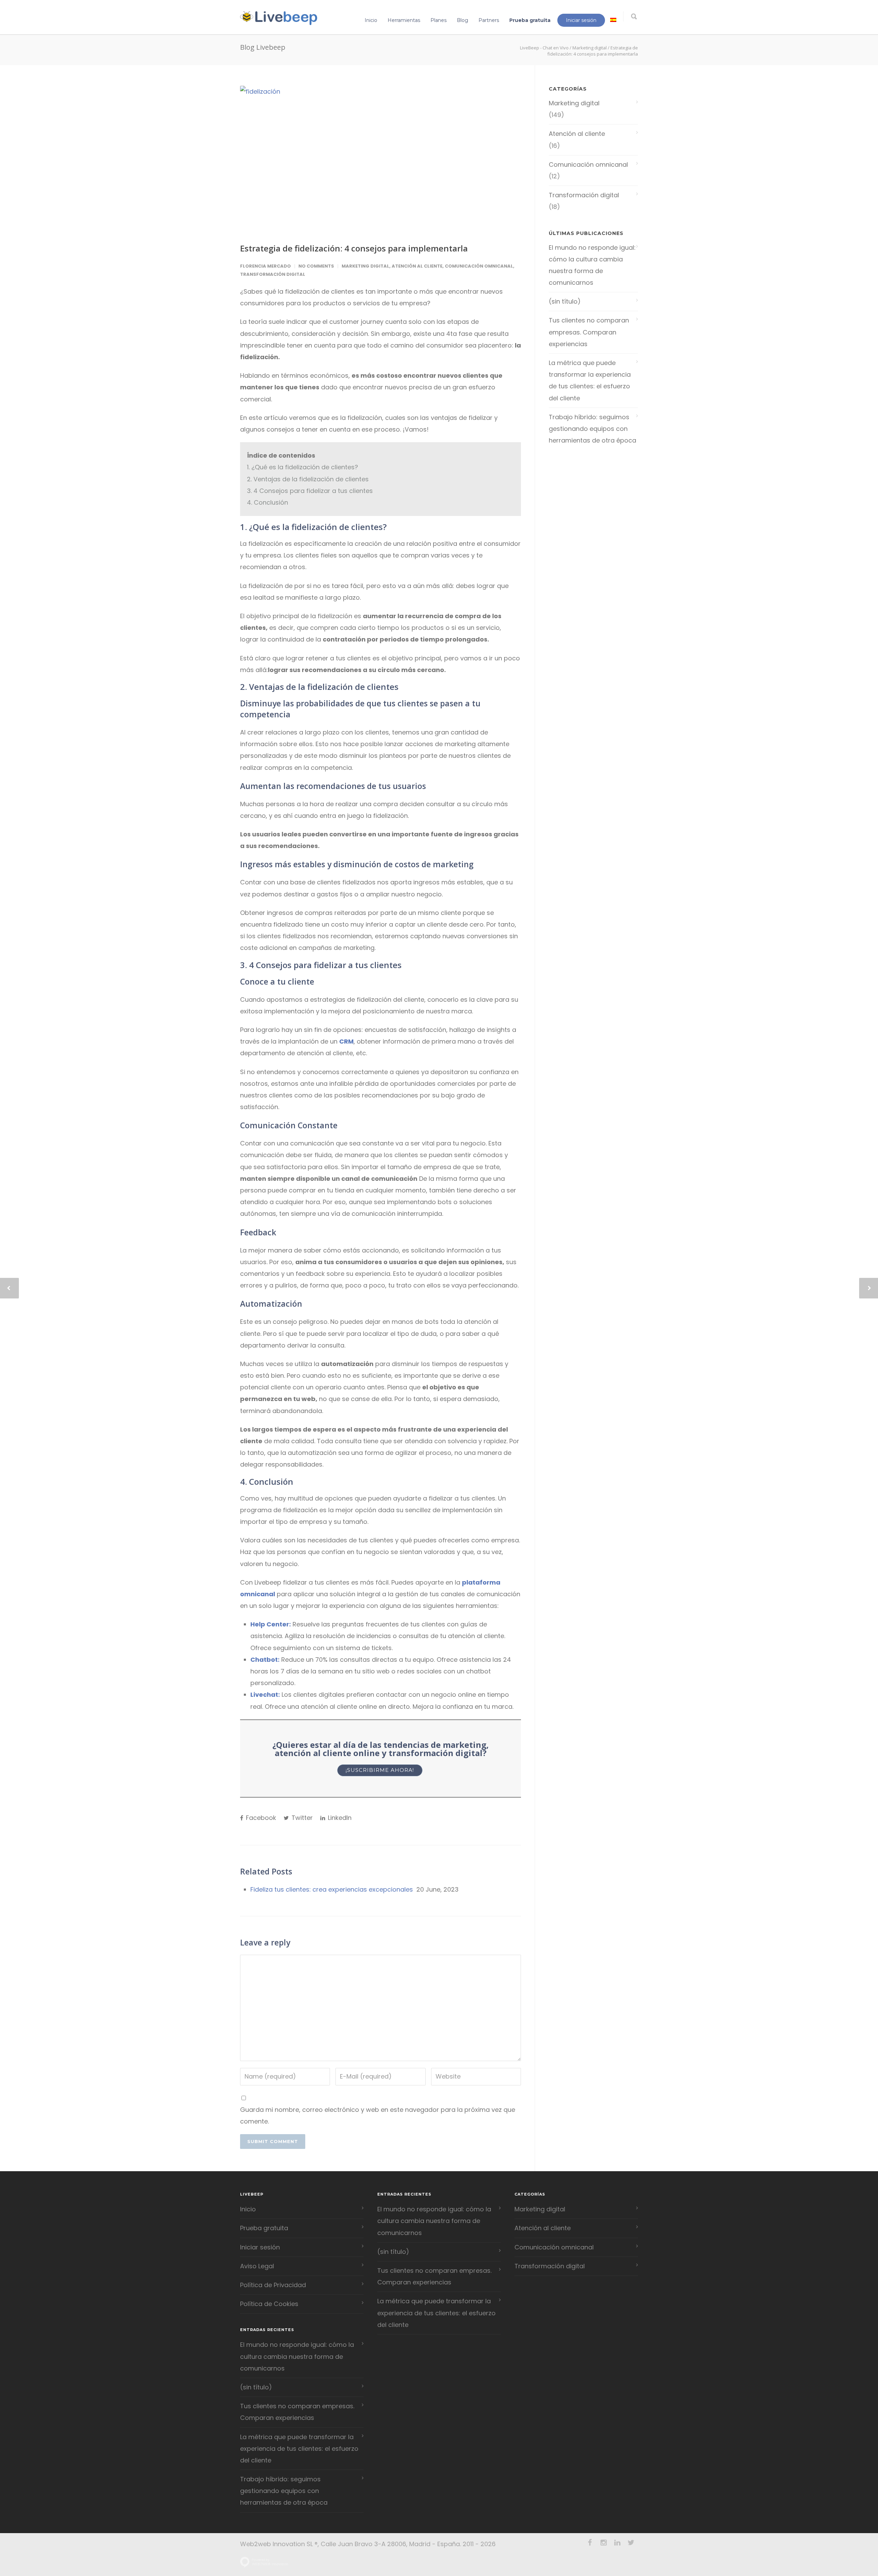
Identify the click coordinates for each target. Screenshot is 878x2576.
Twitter (301, 1818)
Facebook (260, 1818)
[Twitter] (631, 2543)
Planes (438, 20)
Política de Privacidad (273, 2285)
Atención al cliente (417, 266)
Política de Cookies (269, 2304)
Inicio (371, 20)
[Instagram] (604, 2543)
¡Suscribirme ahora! (380, 1770)
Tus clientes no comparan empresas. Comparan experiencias (589, 332)
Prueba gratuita (530, 20)
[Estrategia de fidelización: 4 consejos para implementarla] (381, 159)
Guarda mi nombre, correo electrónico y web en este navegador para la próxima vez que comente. (378, 2115)
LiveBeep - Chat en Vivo (544, 48)
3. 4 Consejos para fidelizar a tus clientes (310, 491)
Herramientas (404, 20)
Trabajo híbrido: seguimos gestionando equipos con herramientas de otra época (592, 429)
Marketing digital (590, 48)
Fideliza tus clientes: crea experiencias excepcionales (332, 1889)
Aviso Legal (257, 2266)
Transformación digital (273, 274)
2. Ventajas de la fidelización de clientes (308, 479)
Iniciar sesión (581, 20)
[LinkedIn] (617, 2543)
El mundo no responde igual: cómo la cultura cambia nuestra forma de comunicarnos (592, 265)
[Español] (613, 20)
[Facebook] (590, 2543)
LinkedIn (339, 1818)
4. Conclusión (268, 502)
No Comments (316, 266)
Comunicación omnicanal (479, 266)
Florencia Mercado (265, 266)
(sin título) (565, 301)
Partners (489, 20)
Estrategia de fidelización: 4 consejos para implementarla (354, 248)
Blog (462, 20)
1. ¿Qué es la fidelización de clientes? (302, 467)
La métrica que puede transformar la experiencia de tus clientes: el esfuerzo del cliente (590, 380)
